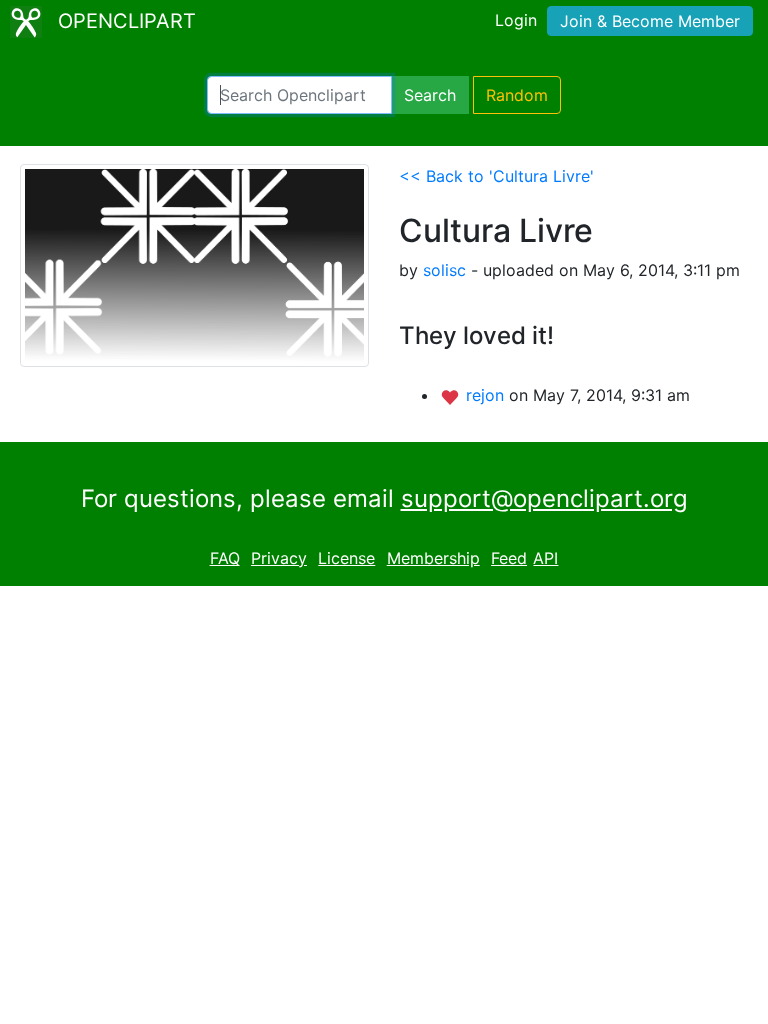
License (346, 558)
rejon (487, 395)
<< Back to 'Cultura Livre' (496, 176)
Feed (509, 558)
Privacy (279, 558)
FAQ (225, 558)
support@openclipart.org (544, 498)
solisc (444, 270)
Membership (433, 558)
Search (430, 95)
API (545, 558)
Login (516, 20)
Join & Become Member (650, 21)
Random (517, 95)
